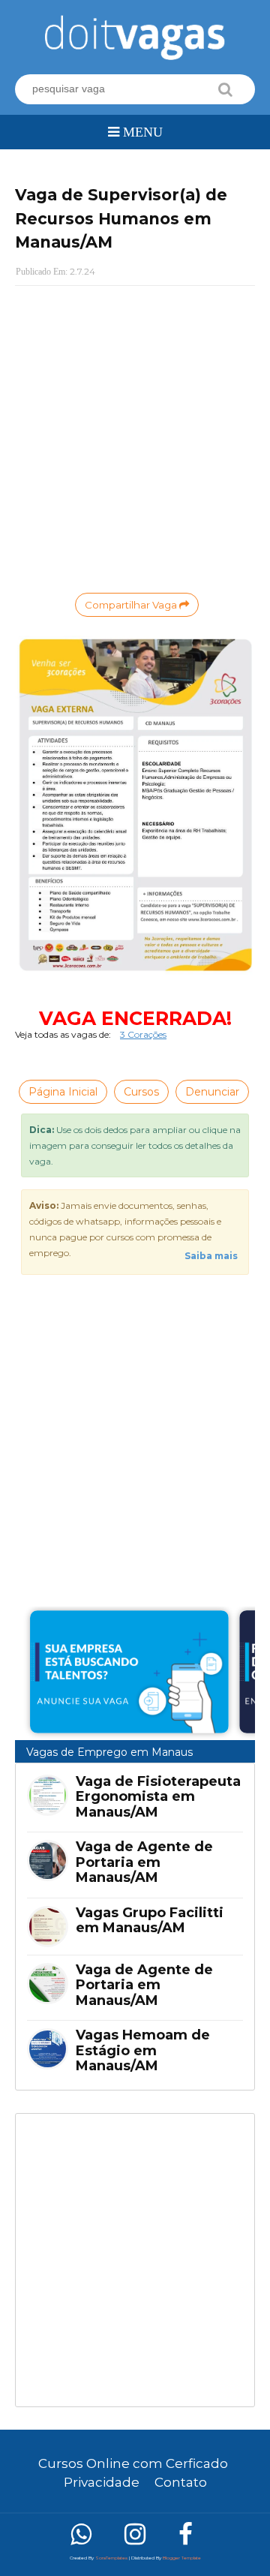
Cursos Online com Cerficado (133, 2463)
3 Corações (143, 1034)
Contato (181, 2482)
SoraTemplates (111, 2558)
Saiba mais (211, 1256)
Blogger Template (182, 2558)
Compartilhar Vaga (132, 605)
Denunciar (212, 1092)
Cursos (141, 1092)
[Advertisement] (135, 2260)
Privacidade (102, 2482)
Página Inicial (63, 1092)
